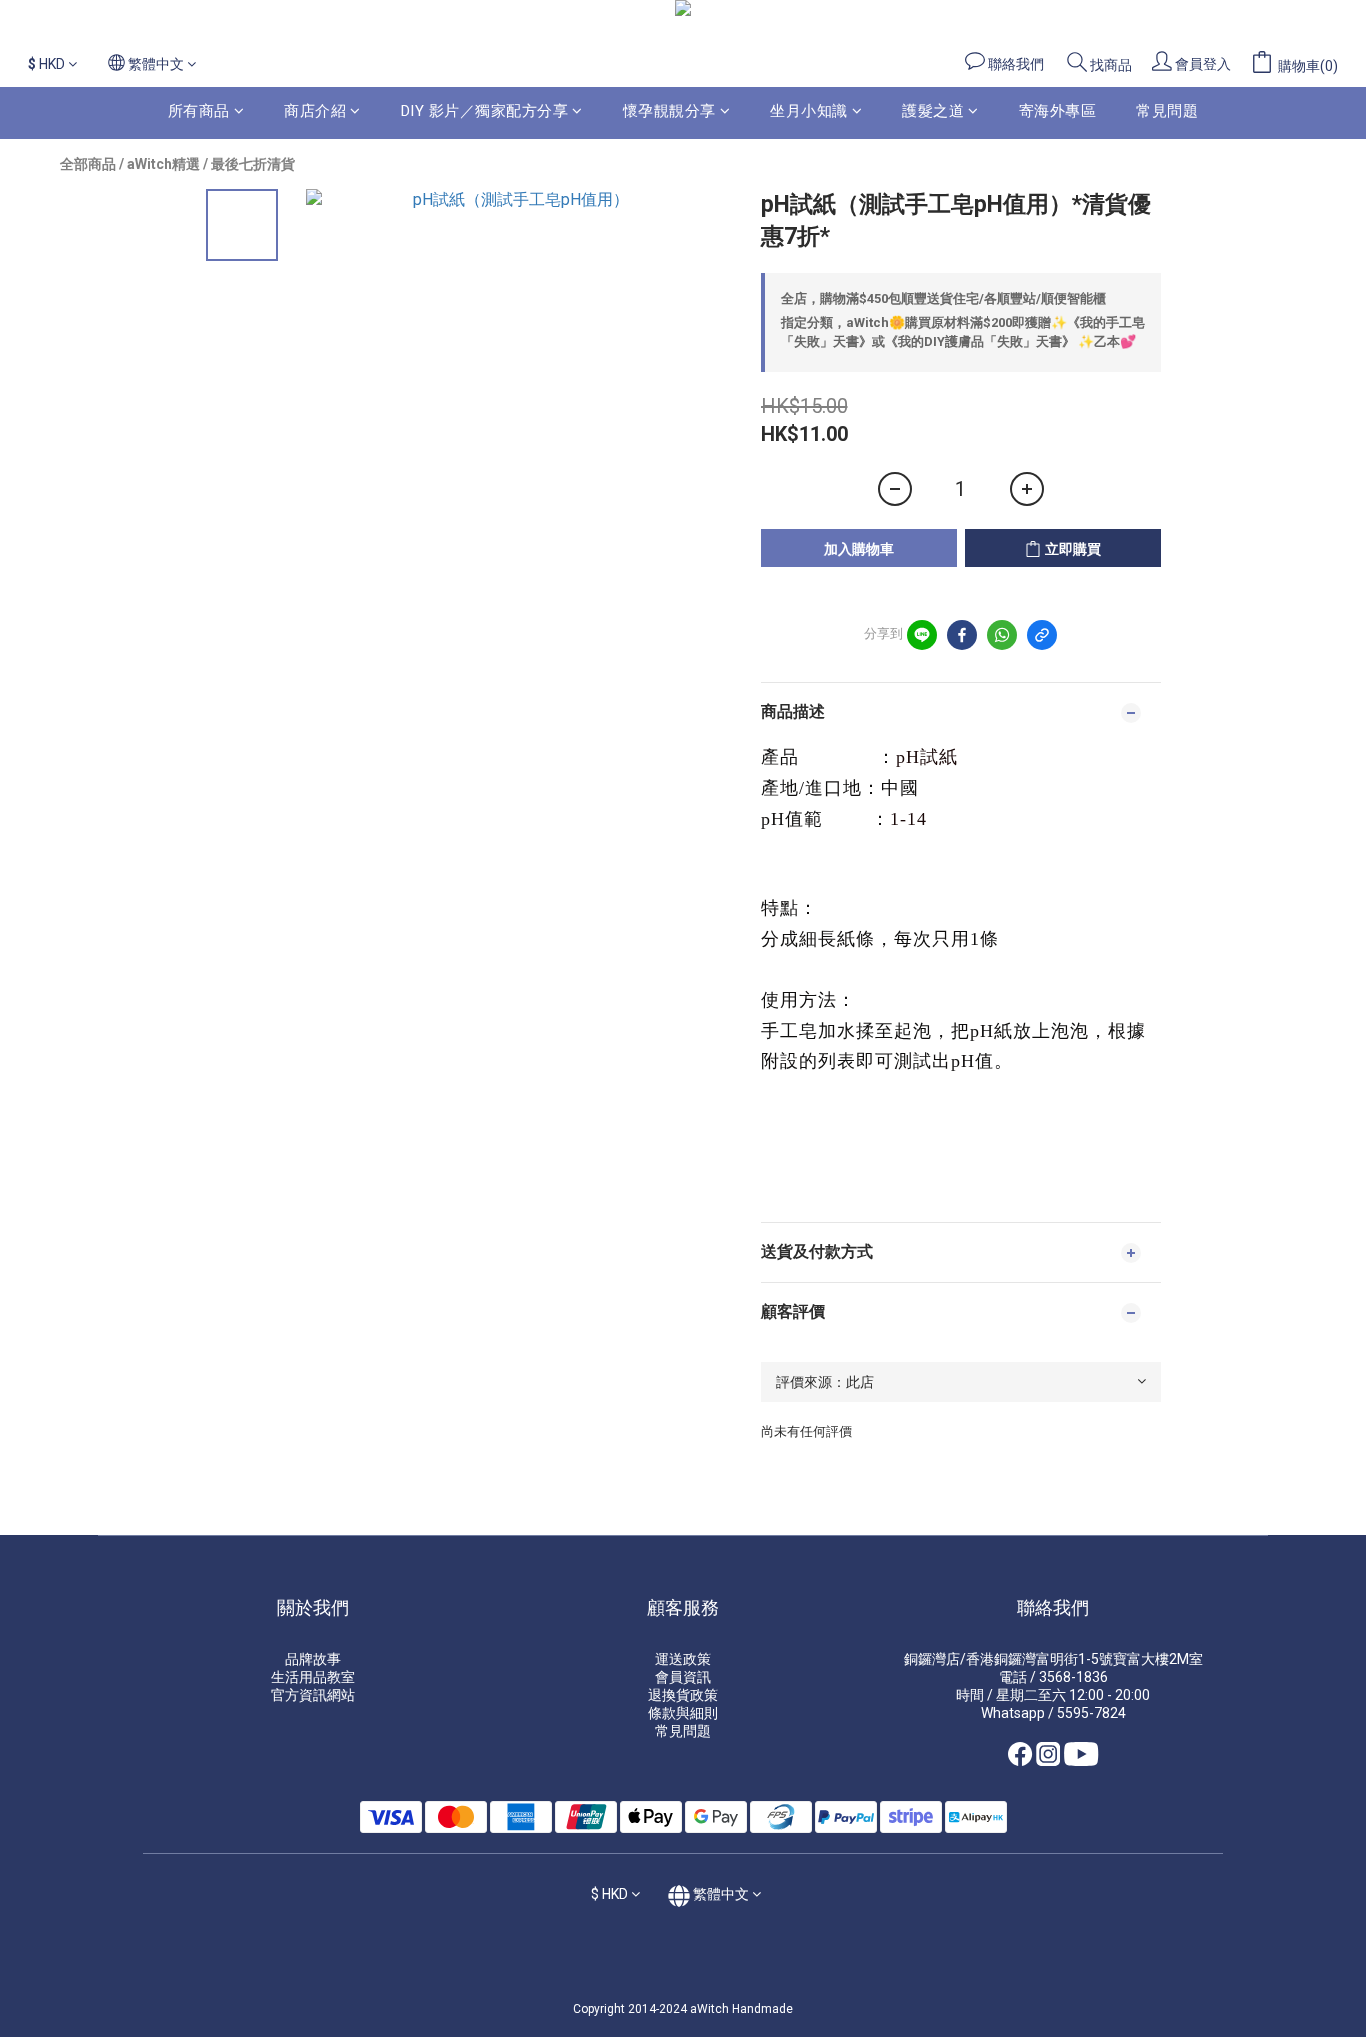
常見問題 (1167, 111)
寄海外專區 (1058, 111)
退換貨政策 (683, 1695)
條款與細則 (683, 1713)
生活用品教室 (313, 1677)
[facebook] (962, 635)
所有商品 (199, 111)
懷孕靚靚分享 (669, 111)
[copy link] (1042, 635)
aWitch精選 (163, 164)
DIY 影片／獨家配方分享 (485, 111)
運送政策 (683, 1659)
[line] (922, 635)
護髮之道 (933, 111)
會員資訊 (683, 1677)
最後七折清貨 (253, 164)
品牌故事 (313, 1659)
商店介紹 (315, 111)
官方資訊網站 (313, 1695)
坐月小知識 (809, 111)
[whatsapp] (1002, 635)
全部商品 (88, 164)
